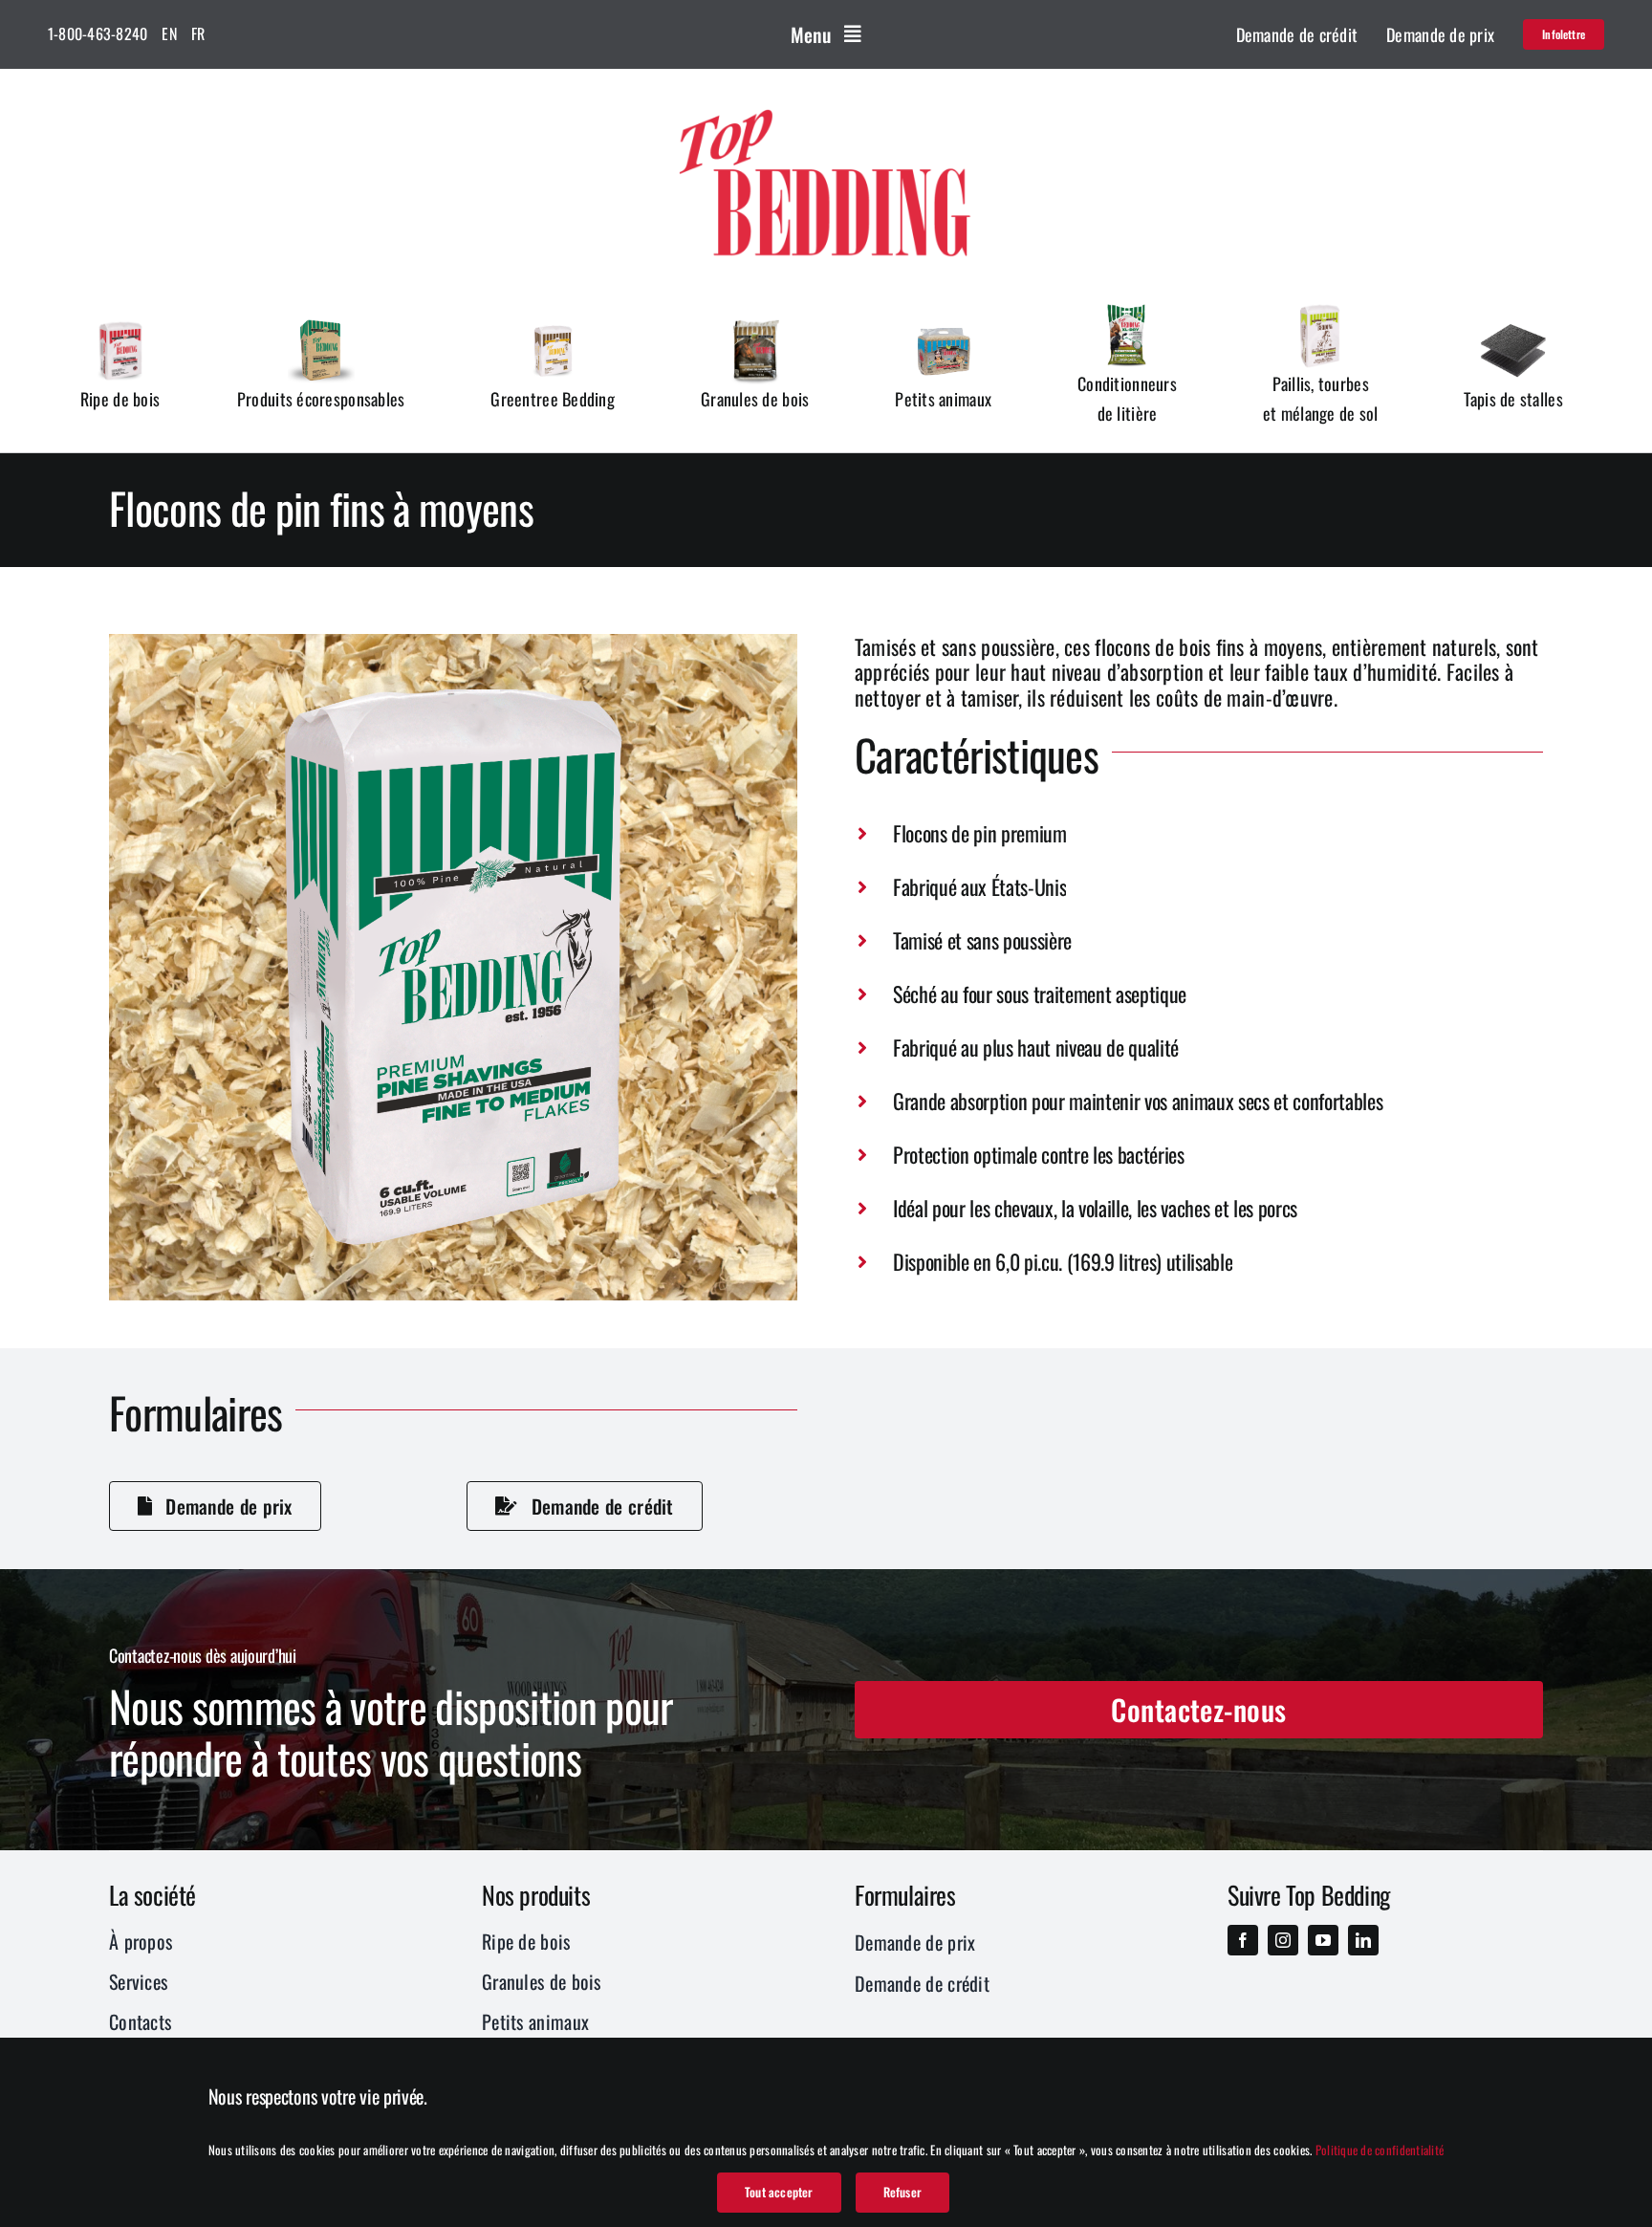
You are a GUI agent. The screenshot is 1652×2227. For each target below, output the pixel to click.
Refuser (902, 2192)
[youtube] (1323, 1940)
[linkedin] (1363, 1940)
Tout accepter (779, 2192)
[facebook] (1243, 1940)
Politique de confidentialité (1380, 2150)
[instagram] (1283, 1940)
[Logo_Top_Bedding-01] (826, 106)
